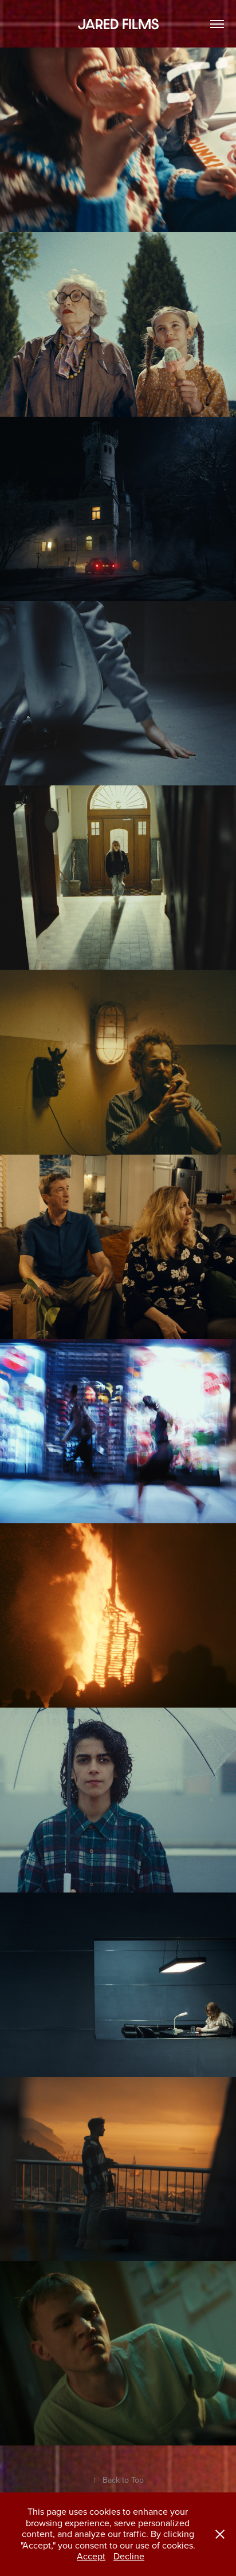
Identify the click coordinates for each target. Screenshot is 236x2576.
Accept (91, 2556)
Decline (129, 2556)
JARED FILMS (118, 24)
